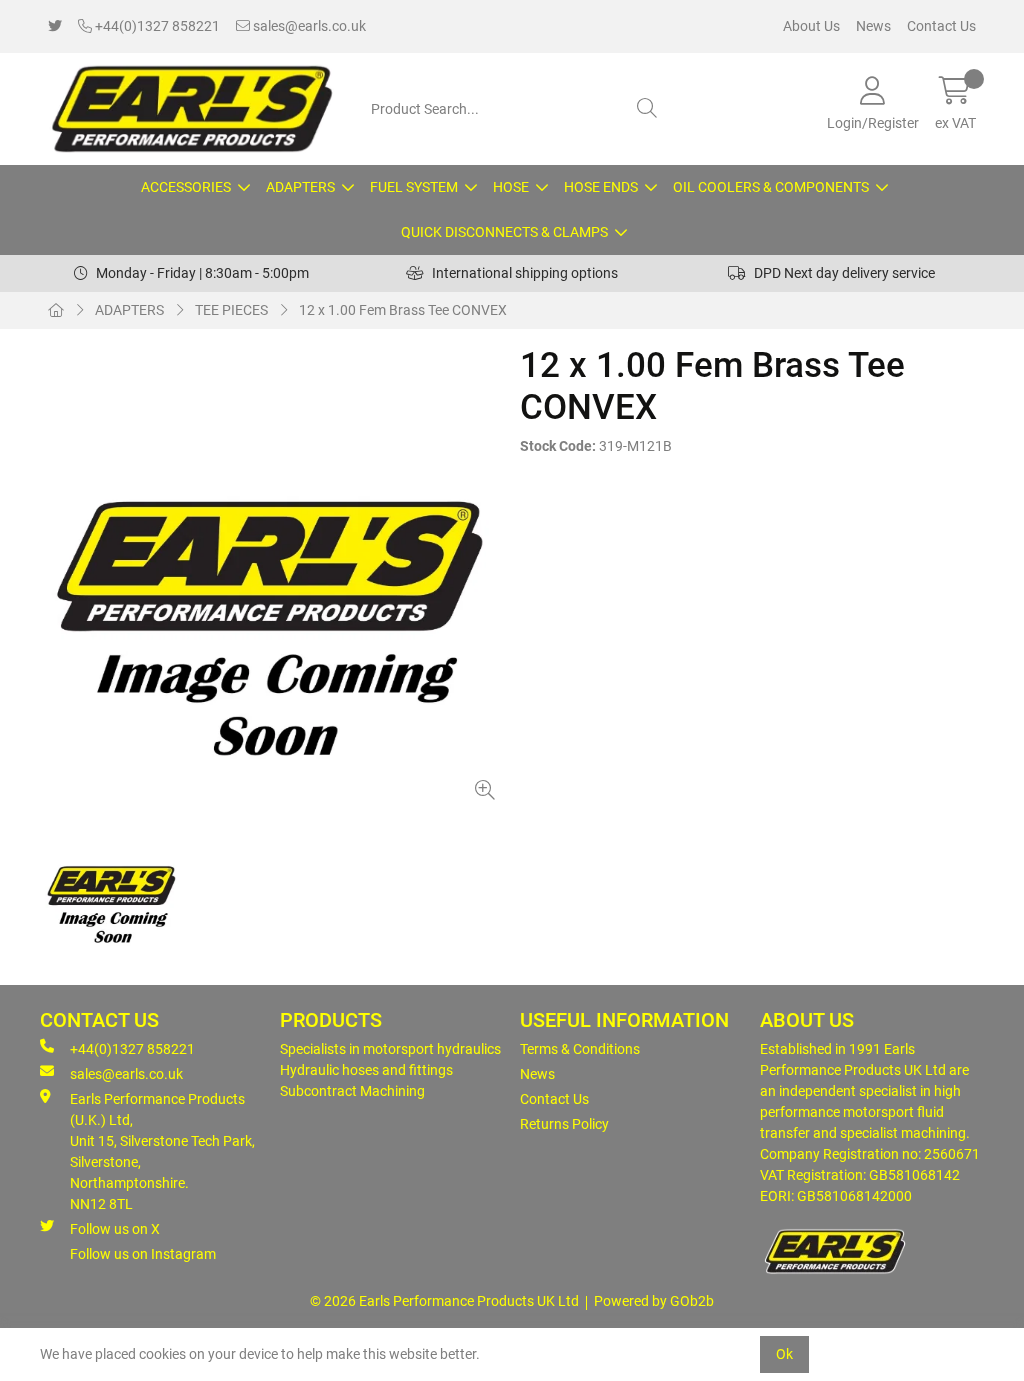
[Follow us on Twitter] (55, 26)
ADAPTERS (300, 187)
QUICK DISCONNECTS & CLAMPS (504, 232)
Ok (784, 1354)
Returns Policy (564, 1124)
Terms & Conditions (580, 1049)
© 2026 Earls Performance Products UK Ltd (444, 1301)
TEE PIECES (231, 310)
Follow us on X (115, 1229)
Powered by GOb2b (654, 1301)
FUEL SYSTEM (414, 187)
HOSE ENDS (601, 187)
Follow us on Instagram (143, 1254)
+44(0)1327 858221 (156, 26)
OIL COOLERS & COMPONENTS (771, 187)
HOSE (511, 187)
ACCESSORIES (186, 187)
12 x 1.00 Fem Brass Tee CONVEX (403, 310)
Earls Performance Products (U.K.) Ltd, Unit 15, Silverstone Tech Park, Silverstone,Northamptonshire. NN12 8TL (162, 1151)
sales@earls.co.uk (308, 26)
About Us (811, 26)
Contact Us (941, 26)
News (873, 26)
